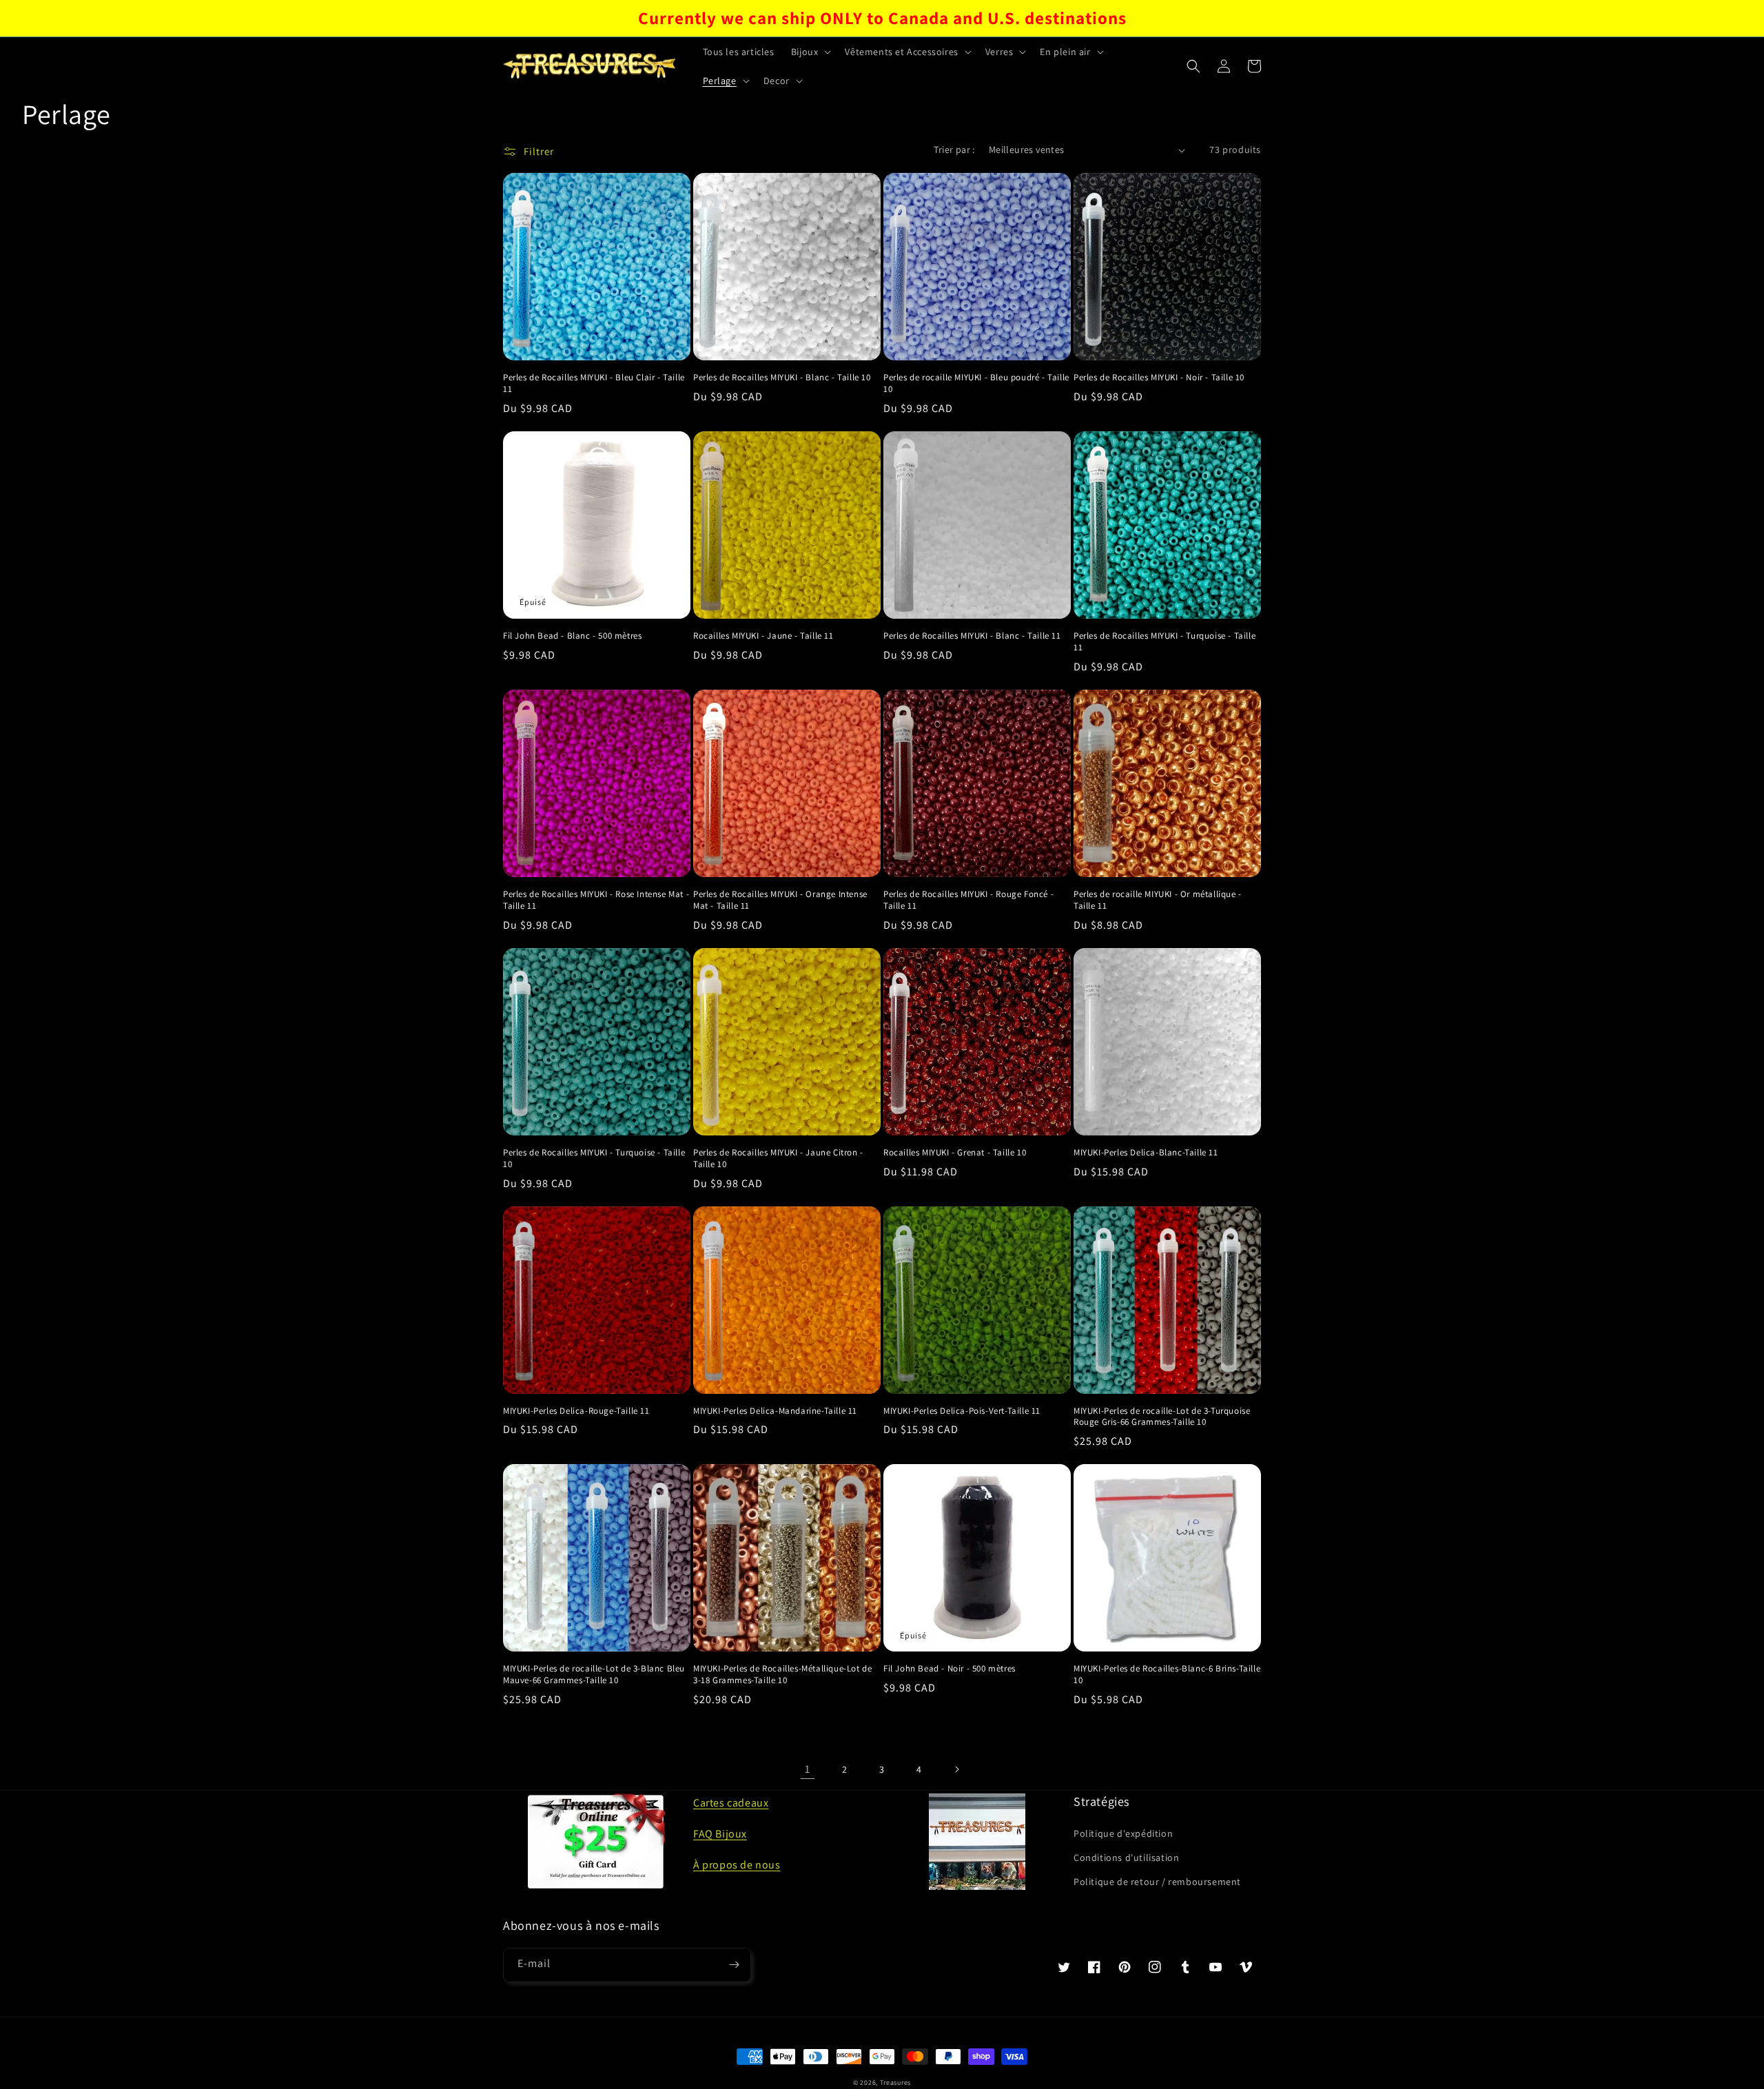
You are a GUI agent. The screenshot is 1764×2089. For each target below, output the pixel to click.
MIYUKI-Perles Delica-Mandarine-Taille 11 (775, 1411)
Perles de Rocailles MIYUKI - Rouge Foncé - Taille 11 (968, 900)
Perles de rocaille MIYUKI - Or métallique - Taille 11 (1158, 900)
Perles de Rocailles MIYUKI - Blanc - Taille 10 (782, 378)
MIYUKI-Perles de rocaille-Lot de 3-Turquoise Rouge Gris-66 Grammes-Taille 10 (1162, 1417)
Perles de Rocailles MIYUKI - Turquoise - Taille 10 (594, 1159)
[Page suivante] (956, 1769)
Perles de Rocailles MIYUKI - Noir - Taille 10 (1159, 378)
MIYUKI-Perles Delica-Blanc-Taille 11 (1146, 1153)
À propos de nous (737, 1865)
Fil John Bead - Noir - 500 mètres (950, 1669)
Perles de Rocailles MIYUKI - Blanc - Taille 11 (972, 636)
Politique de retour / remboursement (1157, 1882)
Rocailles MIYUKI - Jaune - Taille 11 (763, 636)
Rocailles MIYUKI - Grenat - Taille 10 (955, 1153)
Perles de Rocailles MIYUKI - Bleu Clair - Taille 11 (594, 383)
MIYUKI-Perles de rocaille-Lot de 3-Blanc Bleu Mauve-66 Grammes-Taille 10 (594, 1675)
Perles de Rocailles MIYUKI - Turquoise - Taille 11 (1165, 642)
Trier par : (954, 150)
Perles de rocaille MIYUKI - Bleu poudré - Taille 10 (976, 383)
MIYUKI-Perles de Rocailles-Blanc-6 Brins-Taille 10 (1167, 1675)
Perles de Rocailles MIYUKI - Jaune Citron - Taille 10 (778, 1159)
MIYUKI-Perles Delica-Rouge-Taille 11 (576, 1411)
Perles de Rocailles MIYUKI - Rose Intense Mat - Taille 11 (596, 900)
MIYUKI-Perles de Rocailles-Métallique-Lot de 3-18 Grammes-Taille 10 (782, 1675)
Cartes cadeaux (731, 1803)
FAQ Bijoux (720, 1834)
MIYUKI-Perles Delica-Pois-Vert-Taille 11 (962, 1411)
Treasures (895, 2082)
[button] (810, 52)
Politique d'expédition (1123, 1833)
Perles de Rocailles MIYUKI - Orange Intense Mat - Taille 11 (780, 900)
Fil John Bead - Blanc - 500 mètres (572, 636)
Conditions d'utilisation (1126, 1858)
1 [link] (808, 1769)
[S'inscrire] (734, 1965)
